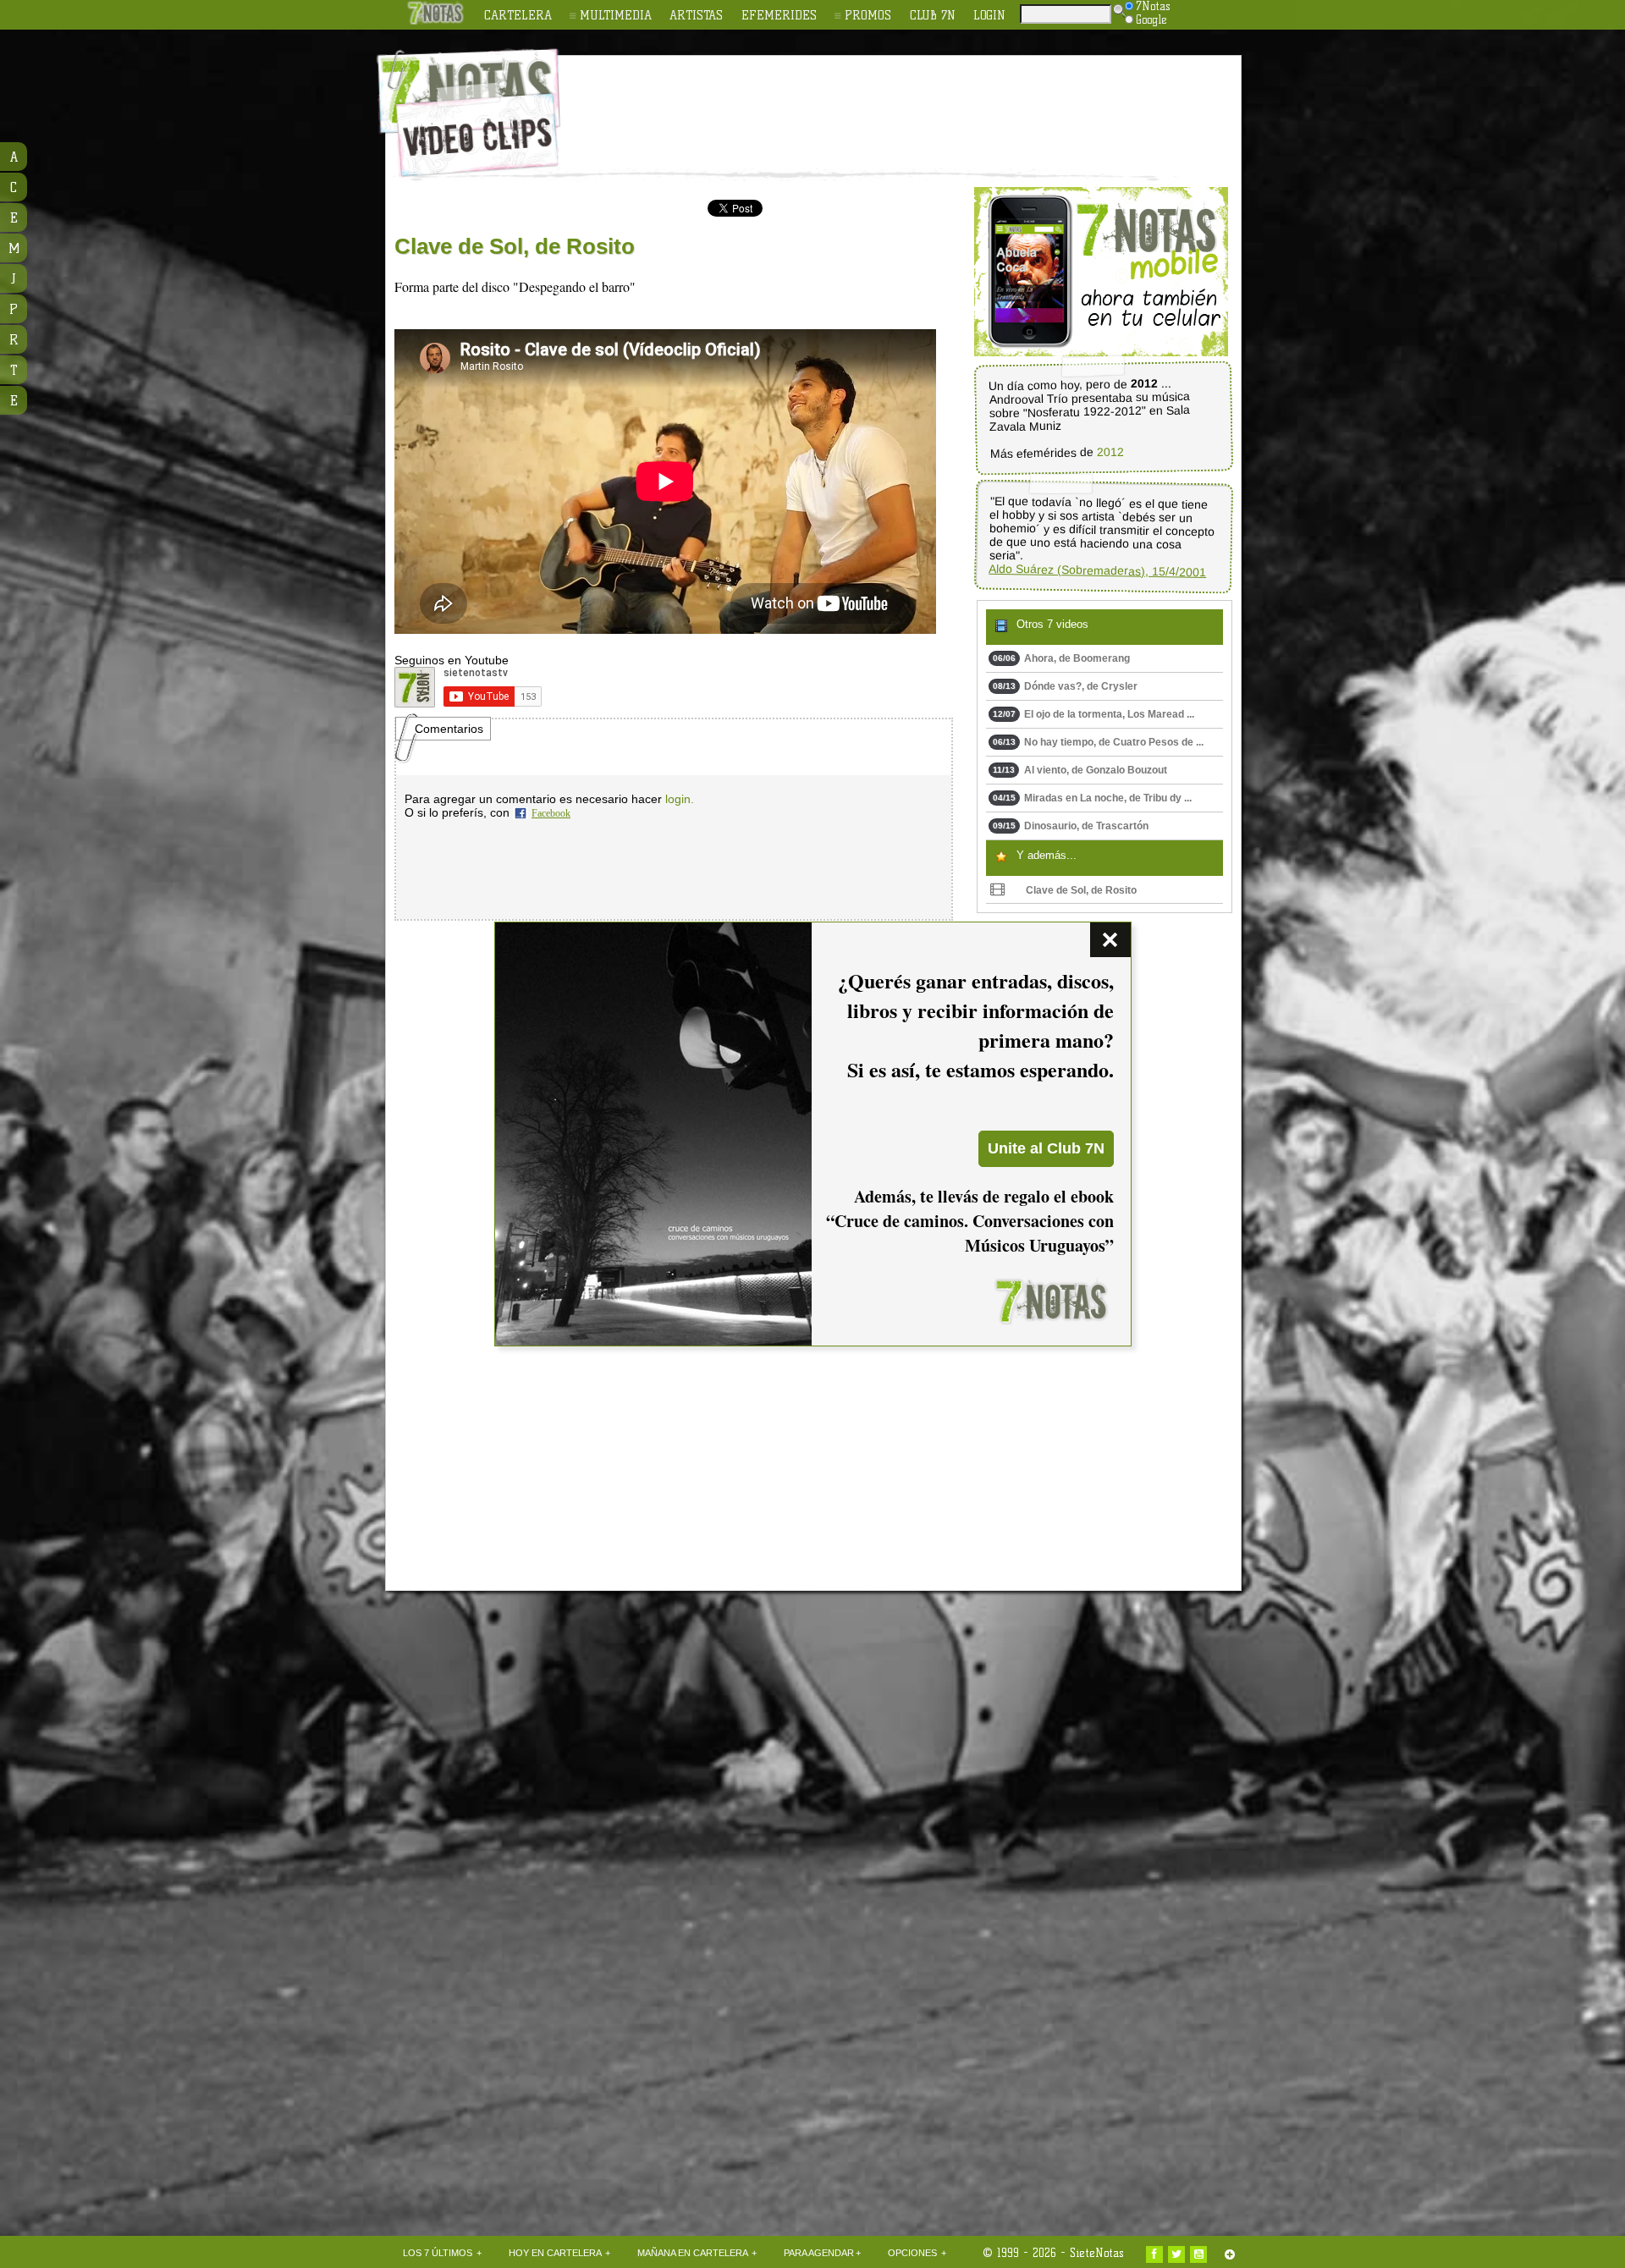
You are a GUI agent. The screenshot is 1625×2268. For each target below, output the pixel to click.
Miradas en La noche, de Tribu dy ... (1092, 798)
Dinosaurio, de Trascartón (1071, 826)
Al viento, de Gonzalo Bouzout (1080, 770)
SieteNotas (1097, 2253)
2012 (1110, 452)
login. (680, 799)
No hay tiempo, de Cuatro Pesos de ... (1098, 742)
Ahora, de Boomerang (1061, 658)
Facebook (551, 813)
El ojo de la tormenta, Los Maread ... (1093, 714)
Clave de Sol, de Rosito (1081, 890)
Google (1151, 19)
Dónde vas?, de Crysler (1065, 686)
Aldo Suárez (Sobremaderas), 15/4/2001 (1097, 570)
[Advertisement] (923, 102)
